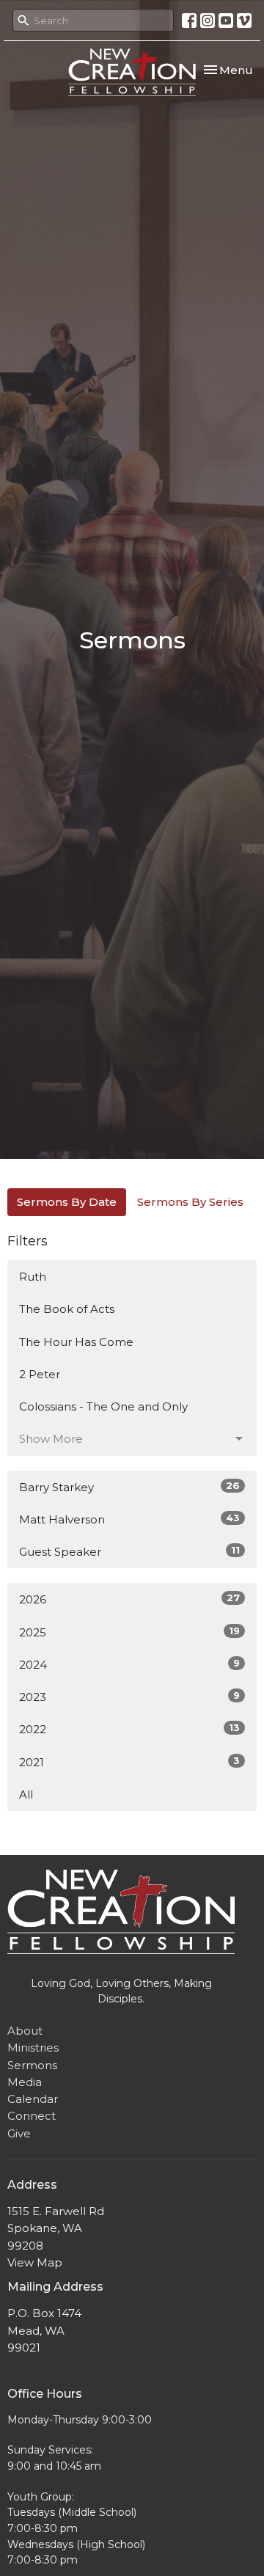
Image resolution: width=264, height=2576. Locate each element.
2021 (129, 1762)
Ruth (33, 1277)
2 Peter (40, 1374)
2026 (129, 1599)
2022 (129, 1729)
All (26, 1794)
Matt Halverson (129, 1519)
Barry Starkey (129, 1487)
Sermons (32, 2065)
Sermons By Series (190, 1202)
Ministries (33, 2048)
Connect (32, 2116)
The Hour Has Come (76, 1342)
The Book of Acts (67, 1309)
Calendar (33, 2099)
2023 (129, 1697)
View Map (35, 2262)
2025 (129, 1632)
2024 (129, 1664)
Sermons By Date (67, 1202)
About (25, 2031)
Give (19, 2133)
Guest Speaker (129, 1551)
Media (25, 2082)
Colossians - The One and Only (103, 1406)
